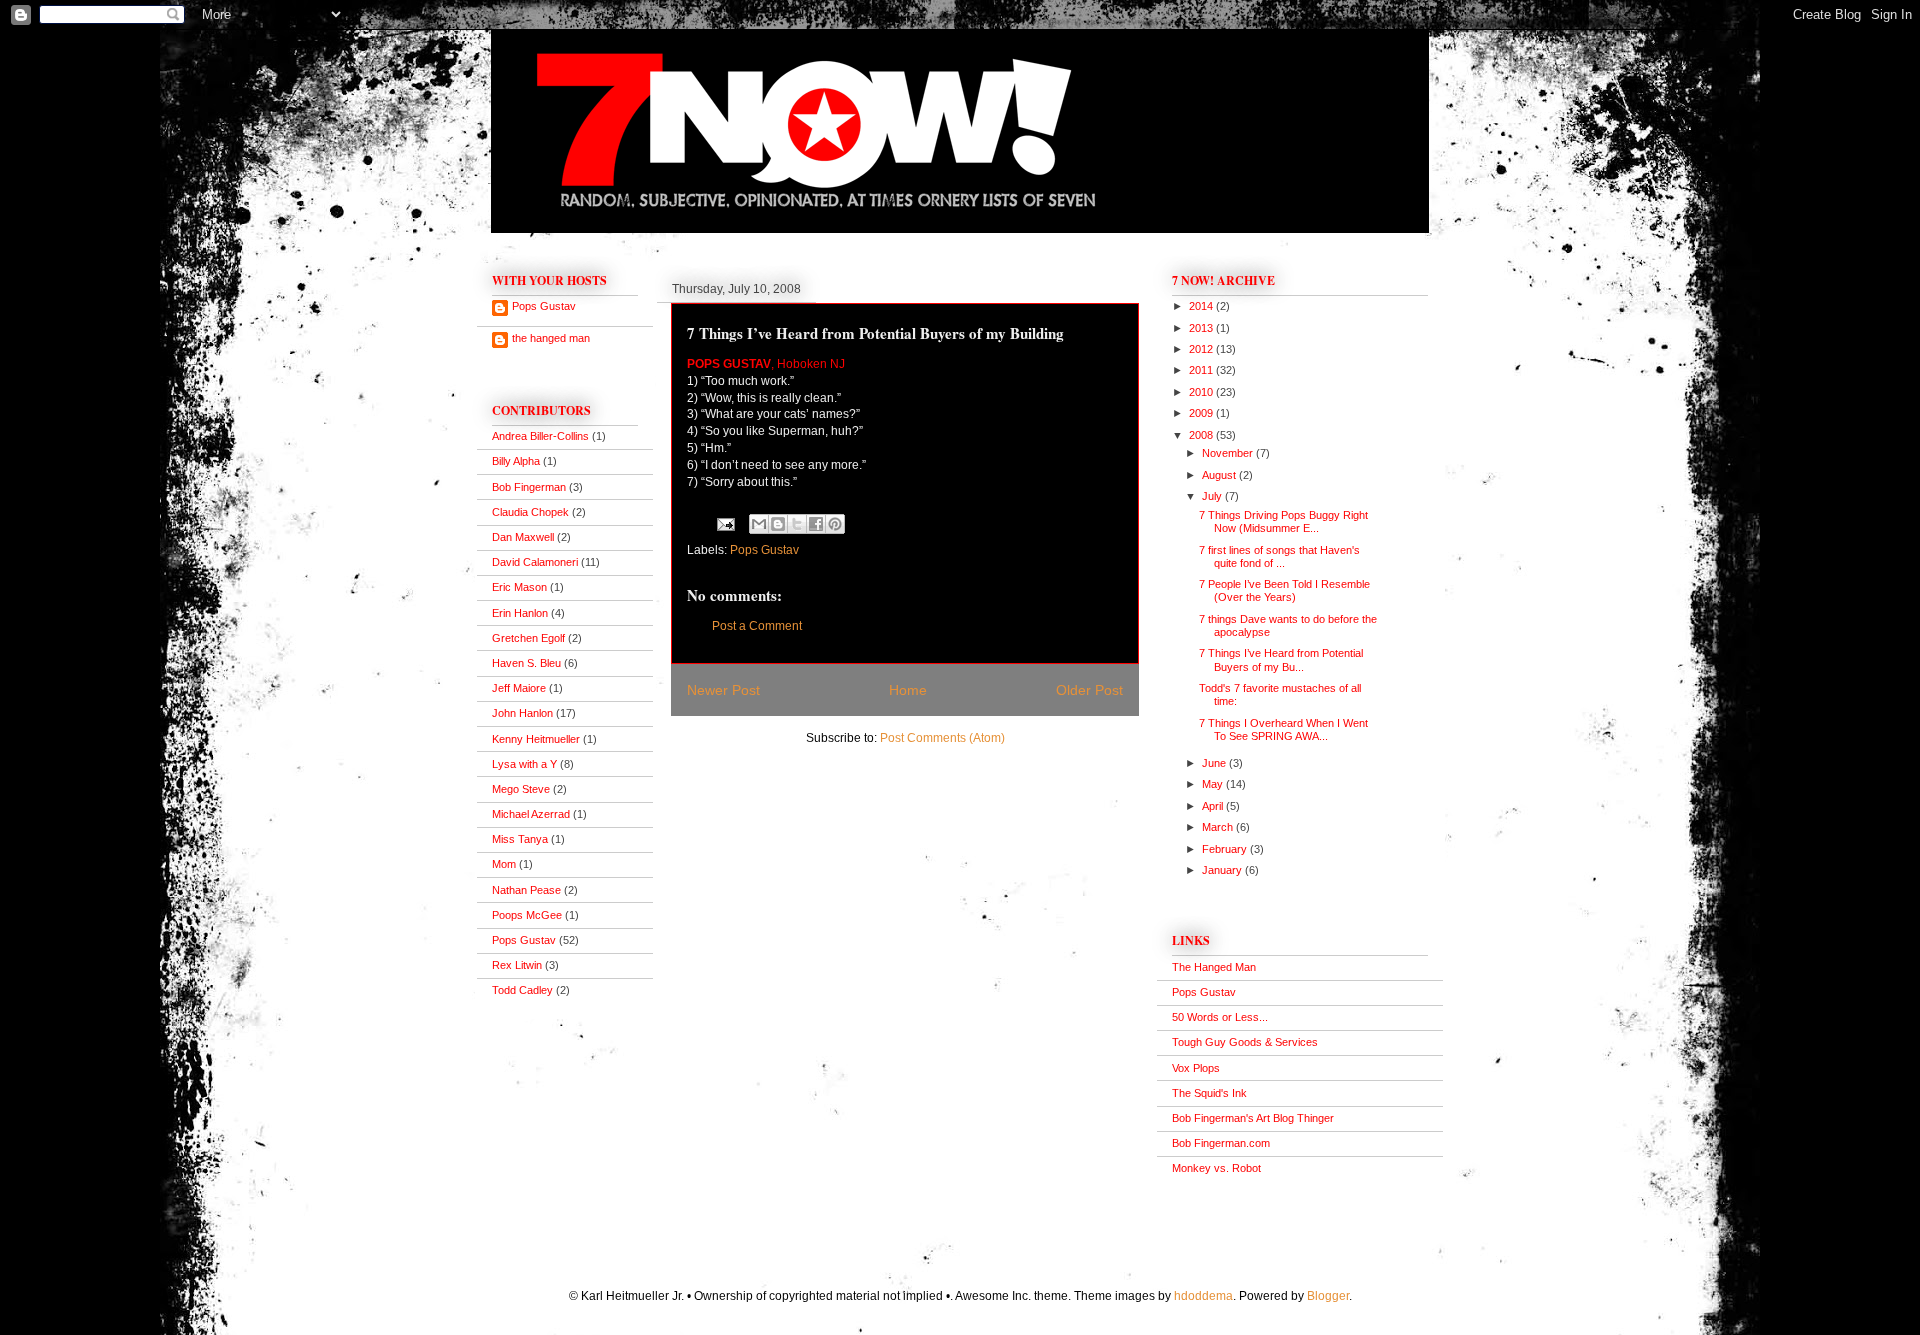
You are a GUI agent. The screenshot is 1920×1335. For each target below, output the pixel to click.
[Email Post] (724, 524)
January (1223, 870)
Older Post (1089, 690)
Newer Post (723, 690)
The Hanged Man (1214, 967)
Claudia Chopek (530, 512)
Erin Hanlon (520, 613)
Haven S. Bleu (526, 663)
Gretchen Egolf (528, 638)
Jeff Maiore (519, 688)
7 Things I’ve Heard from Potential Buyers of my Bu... (1281, 659)
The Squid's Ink (1209, 1093)
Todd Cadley (522, 990)
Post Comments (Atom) (942, 738)
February (1226, 849)
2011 (1202, 370)
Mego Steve (521, 789)
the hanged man (551, 338)
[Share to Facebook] (816, 524)
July (1213, 496)
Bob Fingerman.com (1221, 1143)
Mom (504, 864)
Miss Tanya (520, 839)
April (1214, 806)
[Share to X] (797, 524)
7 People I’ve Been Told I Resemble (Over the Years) (1284, 590)
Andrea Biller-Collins (540, 436)
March (1219, 827)
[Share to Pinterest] (835, 524)
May (1214, 784)
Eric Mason (519, 587)
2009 (1202, 413)
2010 (1202, 392)
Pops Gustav (764, 550)
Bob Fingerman (529, 487)
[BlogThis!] (778, 524)
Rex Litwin (517, 965)
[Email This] (759, 524)
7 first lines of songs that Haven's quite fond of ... (1279, 556)
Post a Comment (757, 626)
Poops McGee (527, 915)
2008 (1202, 435)
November (1229, 453)
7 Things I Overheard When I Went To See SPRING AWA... (1283, 729)
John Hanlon (522, 713)
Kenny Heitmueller (536, 739)
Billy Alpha (516, 461)
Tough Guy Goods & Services (1245, 1042)
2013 (1202, 328)
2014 (1202, 306)
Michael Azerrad (531, 814)
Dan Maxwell (523, 537)
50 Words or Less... (1220, 1017)
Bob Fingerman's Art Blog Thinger (1253, 1118)
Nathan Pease (526, 890)
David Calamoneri (535, 562)
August (1220, 475)
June (1215, 763)
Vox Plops (1196, 1068)
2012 (1202, 349)
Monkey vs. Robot (1216, 1168)
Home (908, 690)
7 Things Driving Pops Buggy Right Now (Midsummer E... (1283, 521)
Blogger (1328, 1296)
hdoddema (1203, 1296)
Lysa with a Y (524, 764)
